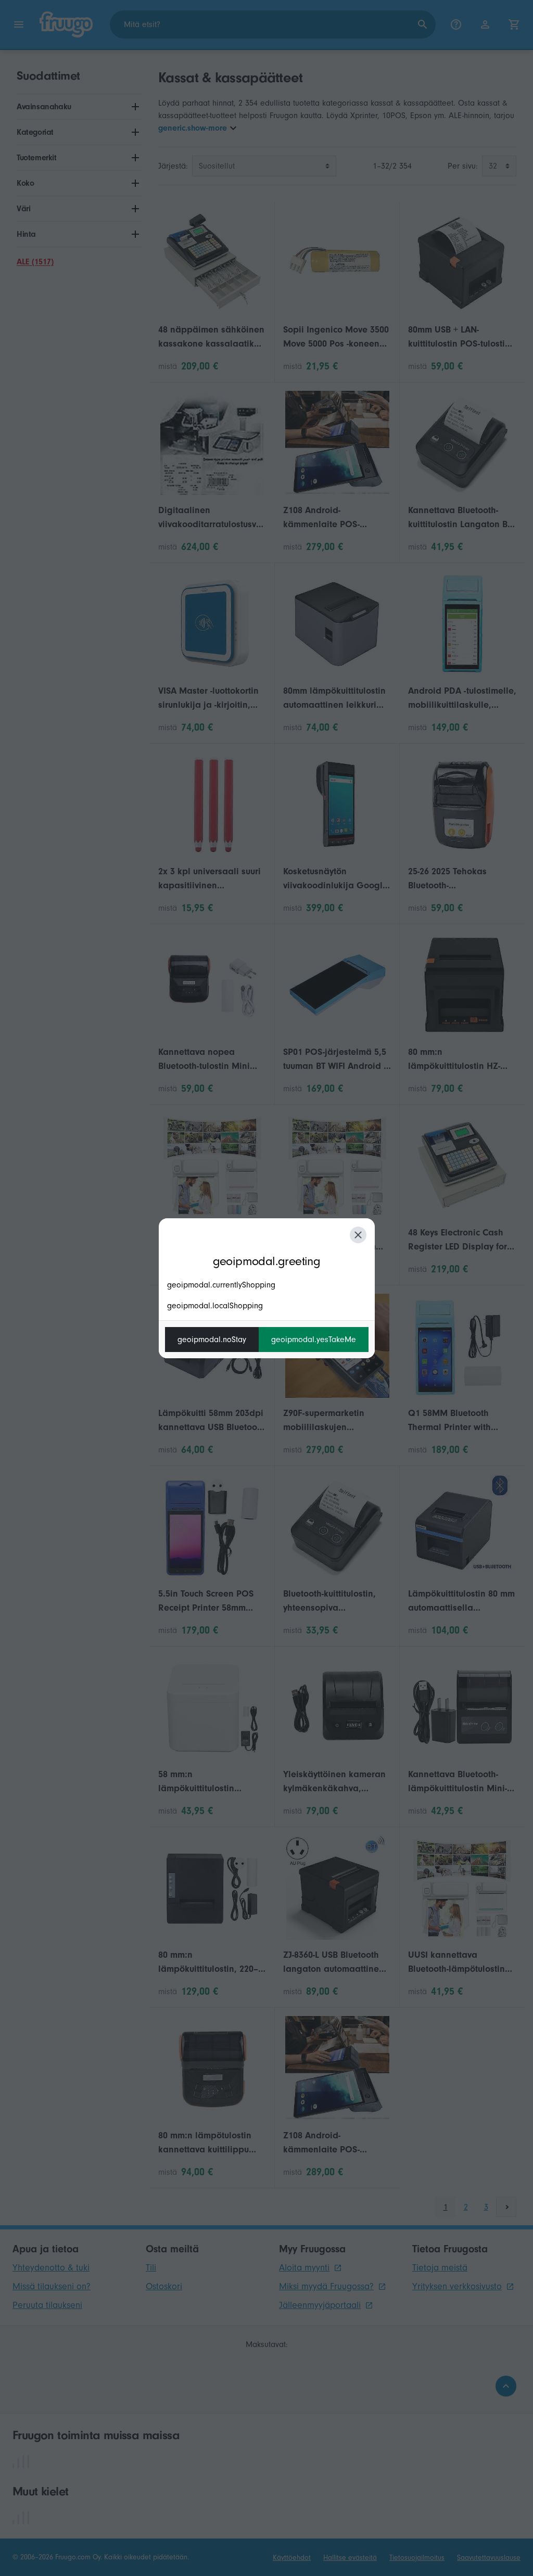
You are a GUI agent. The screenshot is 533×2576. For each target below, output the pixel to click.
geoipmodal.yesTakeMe (314, 1340)
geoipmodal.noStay (212, 1340)
